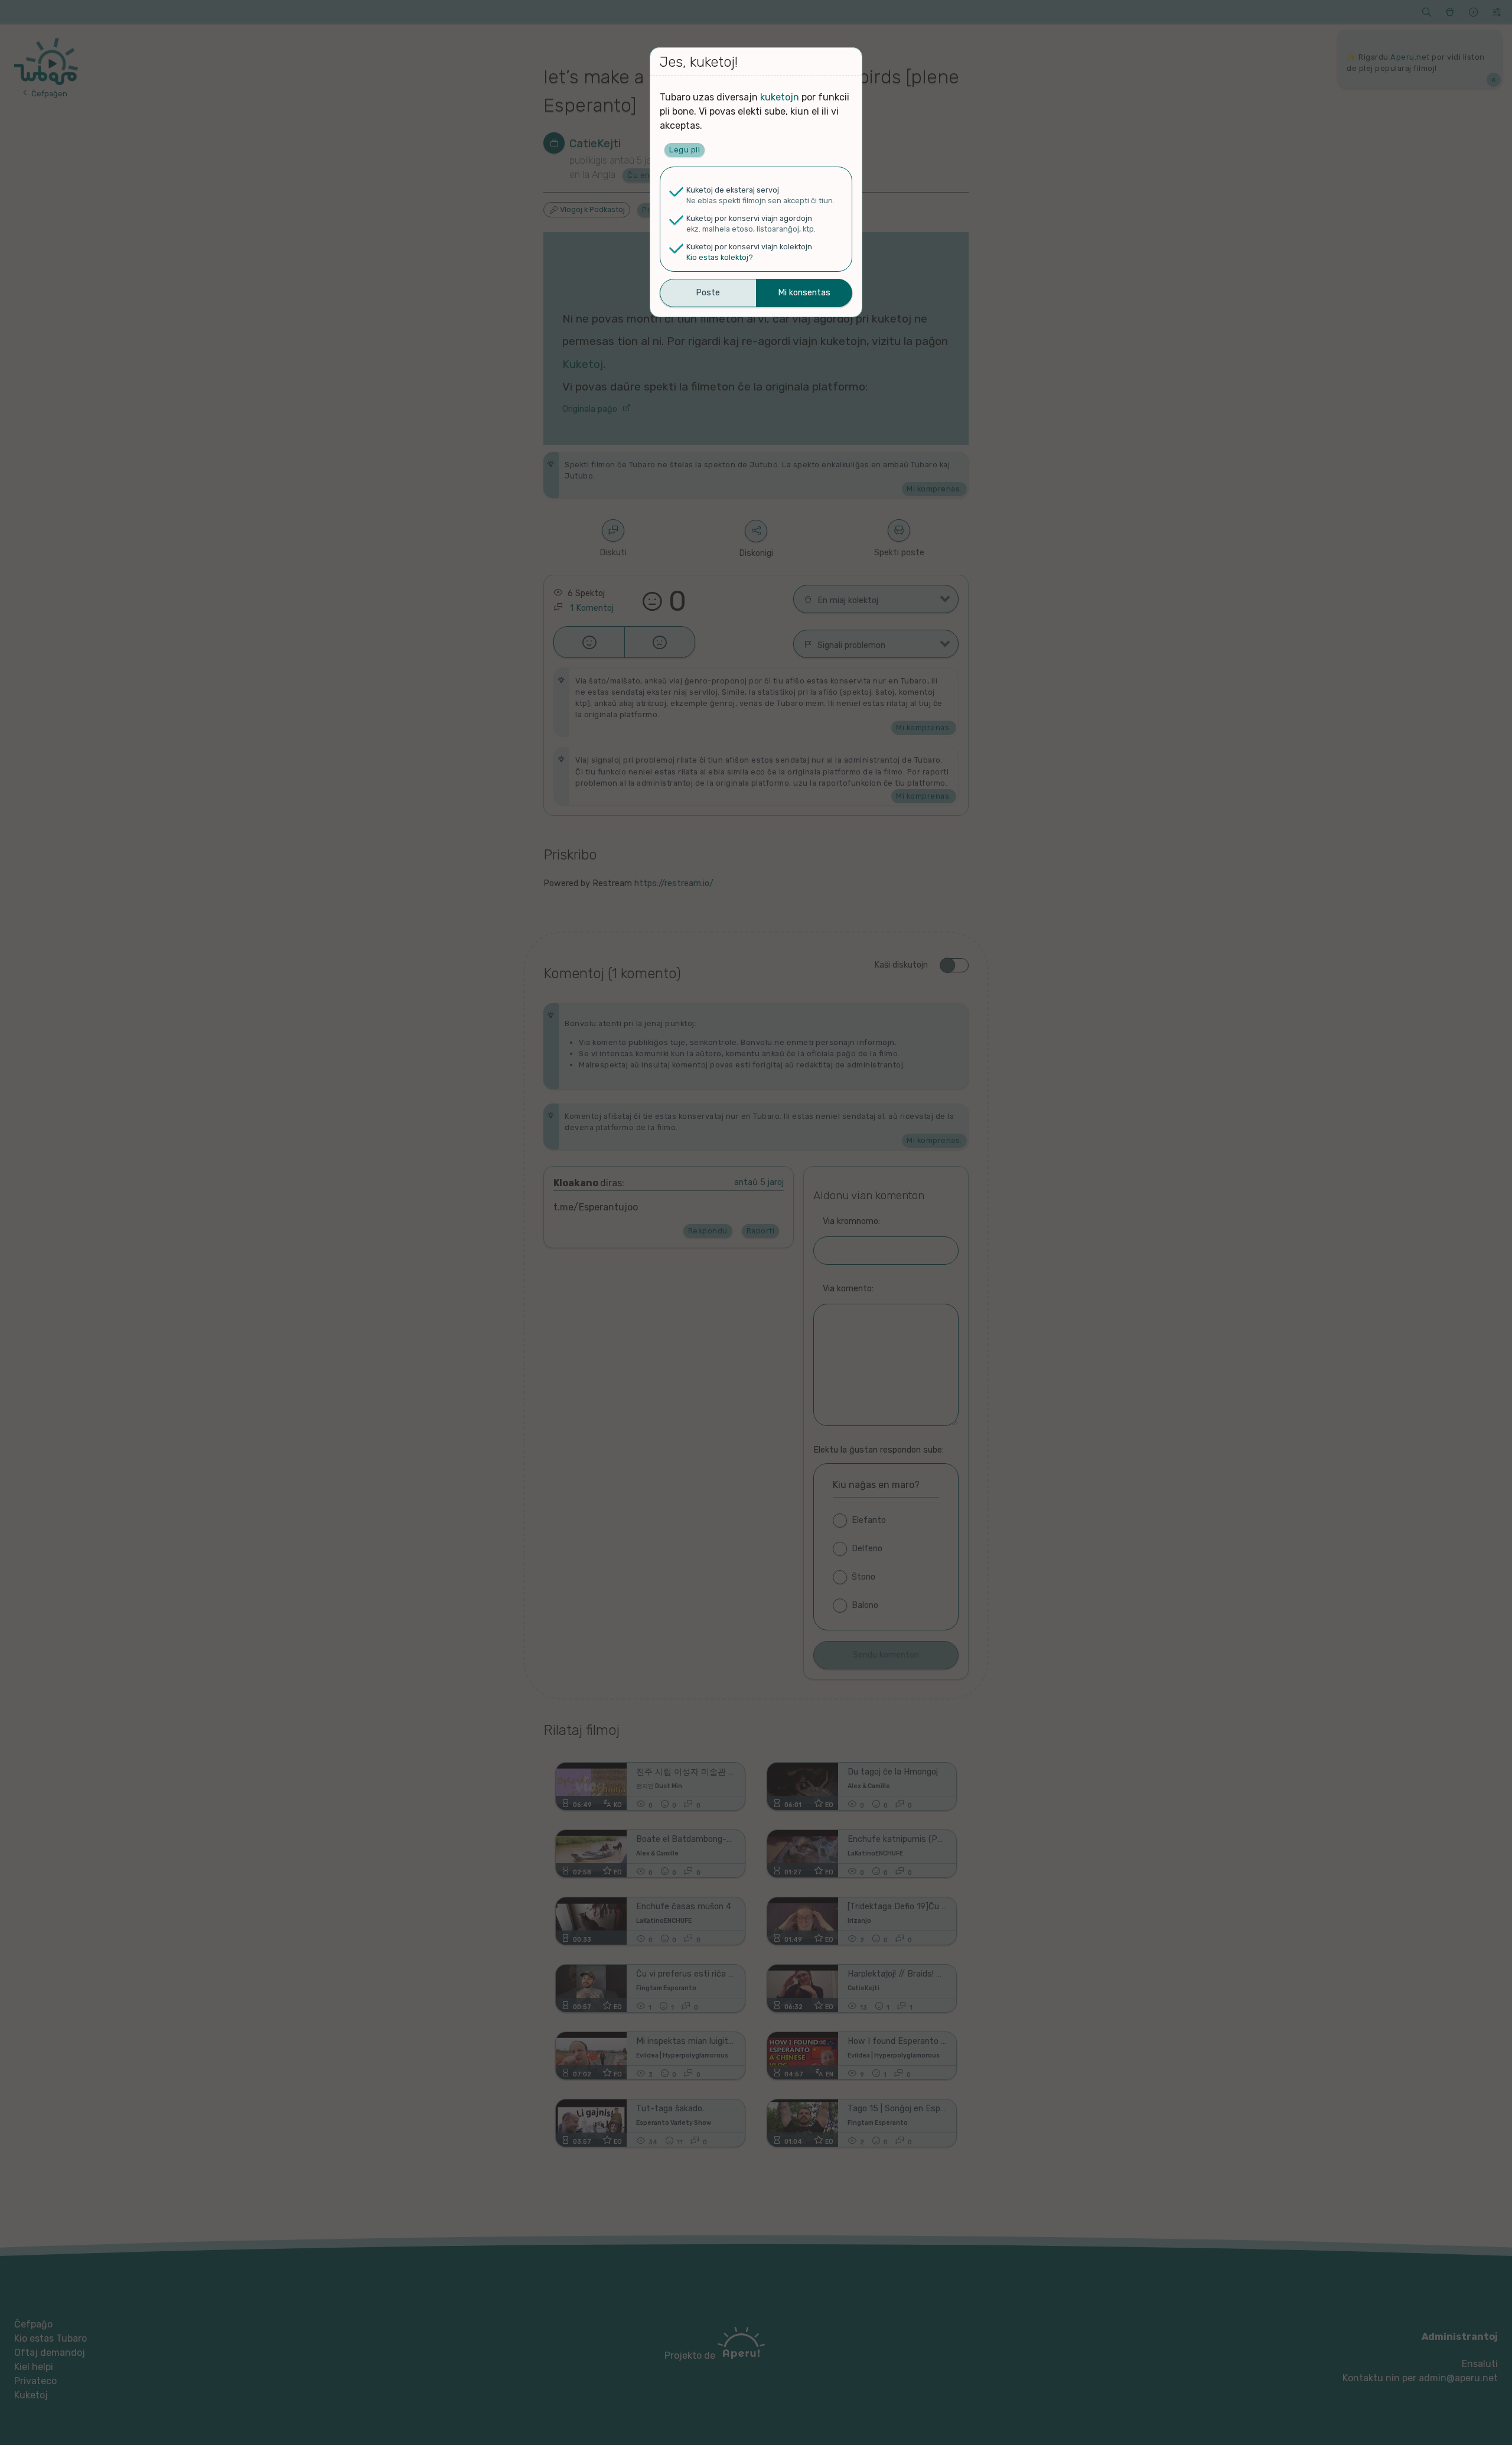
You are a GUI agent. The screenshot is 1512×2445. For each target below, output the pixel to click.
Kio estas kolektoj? (720, 257)
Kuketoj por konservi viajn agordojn (749, 218)
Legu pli (685, 150)
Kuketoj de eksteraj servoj (733, 190)
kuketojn (780, 97)
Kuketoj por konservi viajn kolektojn (749, 247)
